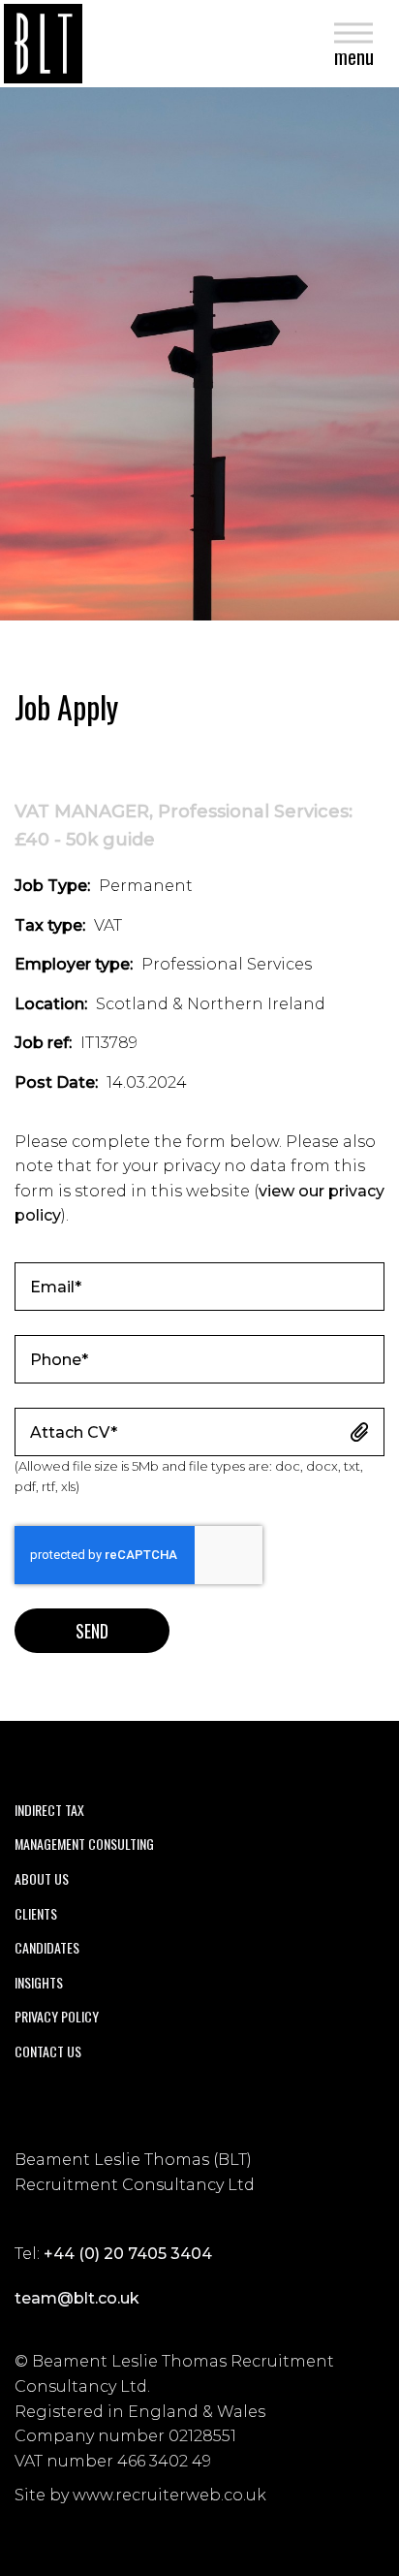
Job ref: (43, 1043)
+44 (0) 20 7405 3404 (128, 2254)
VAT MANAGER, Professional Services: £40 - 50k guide (184, 826)
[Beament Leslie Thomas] (43, 44)
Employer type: (74, 964)
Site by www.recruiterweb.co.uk (140, 2495)
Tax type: (50, 925)
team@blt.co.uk (77, 2298)
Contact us (48, 2051)
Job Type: (52, 886)
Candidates (47, 1947)
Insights (39, 1982)
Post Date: (56, 1082)
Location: (51, 1004)
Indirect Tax (49, 1810)
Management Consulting (84, 1844)
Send (92, 1631)
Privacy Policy (57, 2016)
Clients (36, 1913)
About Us (42, 1878)
